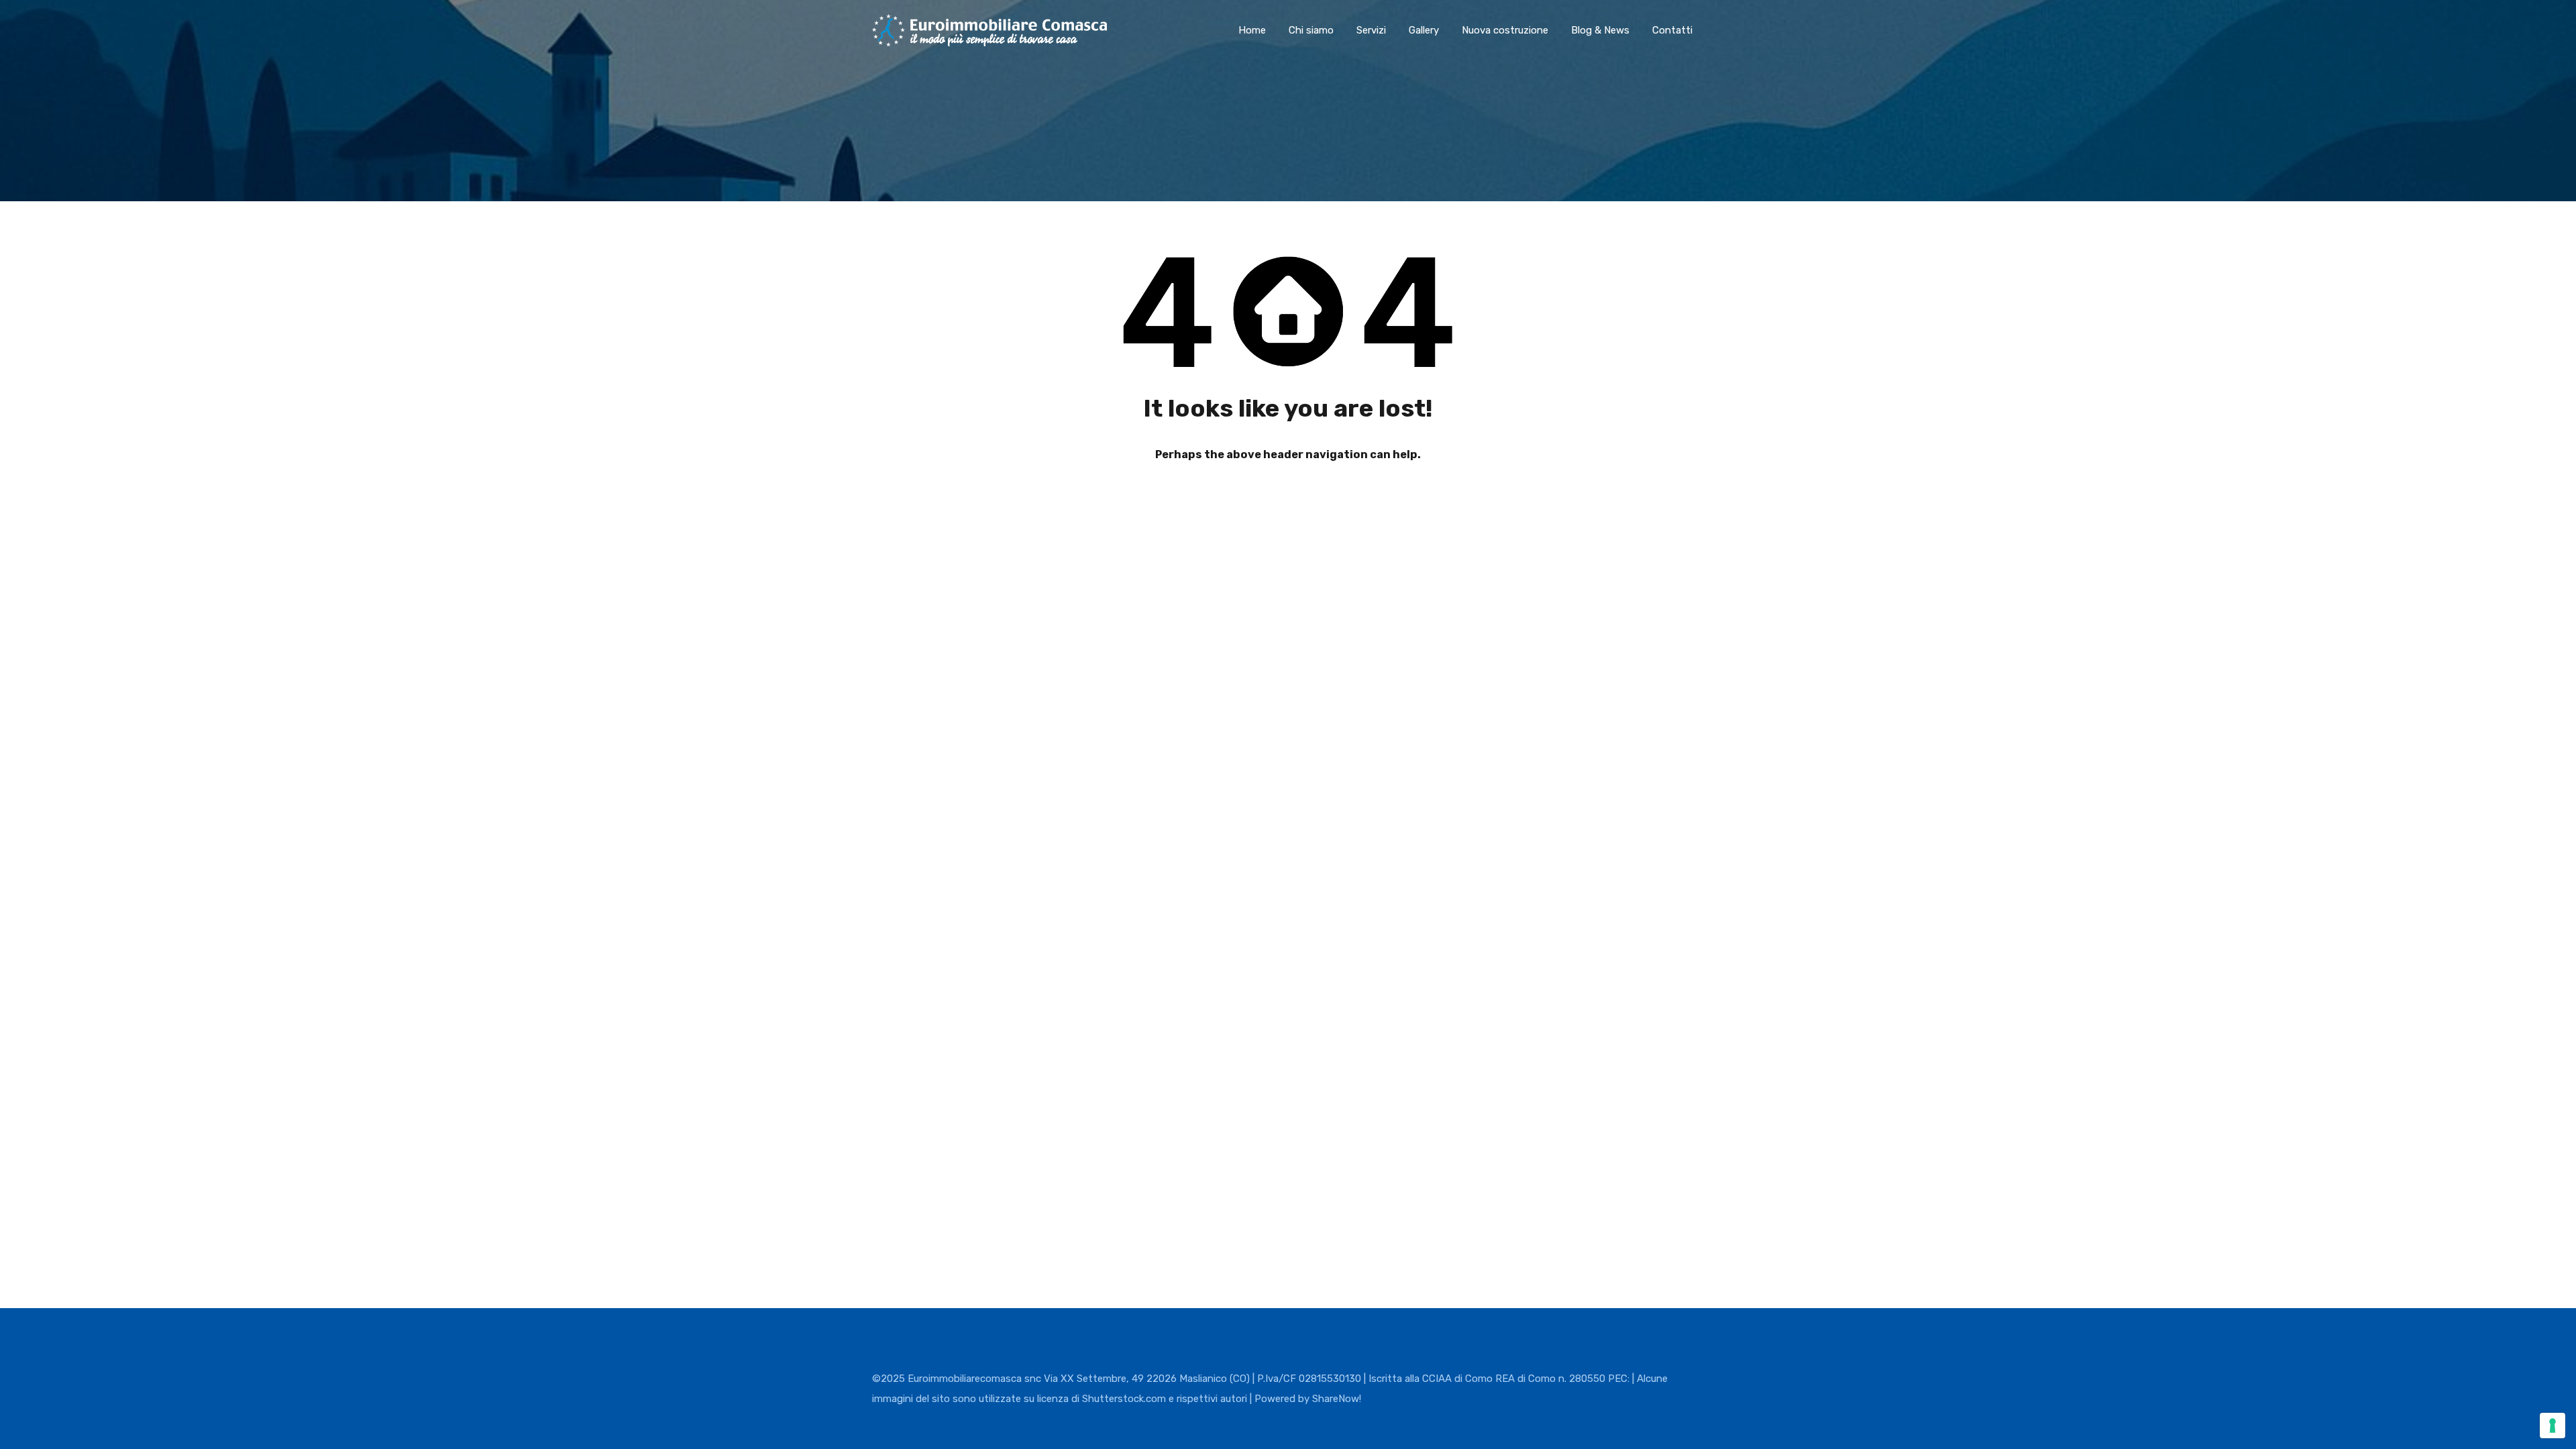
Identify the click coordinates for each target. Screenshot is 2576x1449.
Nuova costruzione (1505, 30)
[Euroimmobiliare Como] (989, 40)
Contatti (1672, 30)
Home (1252, 30)
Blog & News (1600, 30)
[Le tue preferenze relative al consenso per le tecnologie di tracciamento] (2553, 1426)
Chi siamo (1311, 30)
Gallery (1424, 30)
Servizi (1371, 30)
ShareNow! (1337, 1399)
